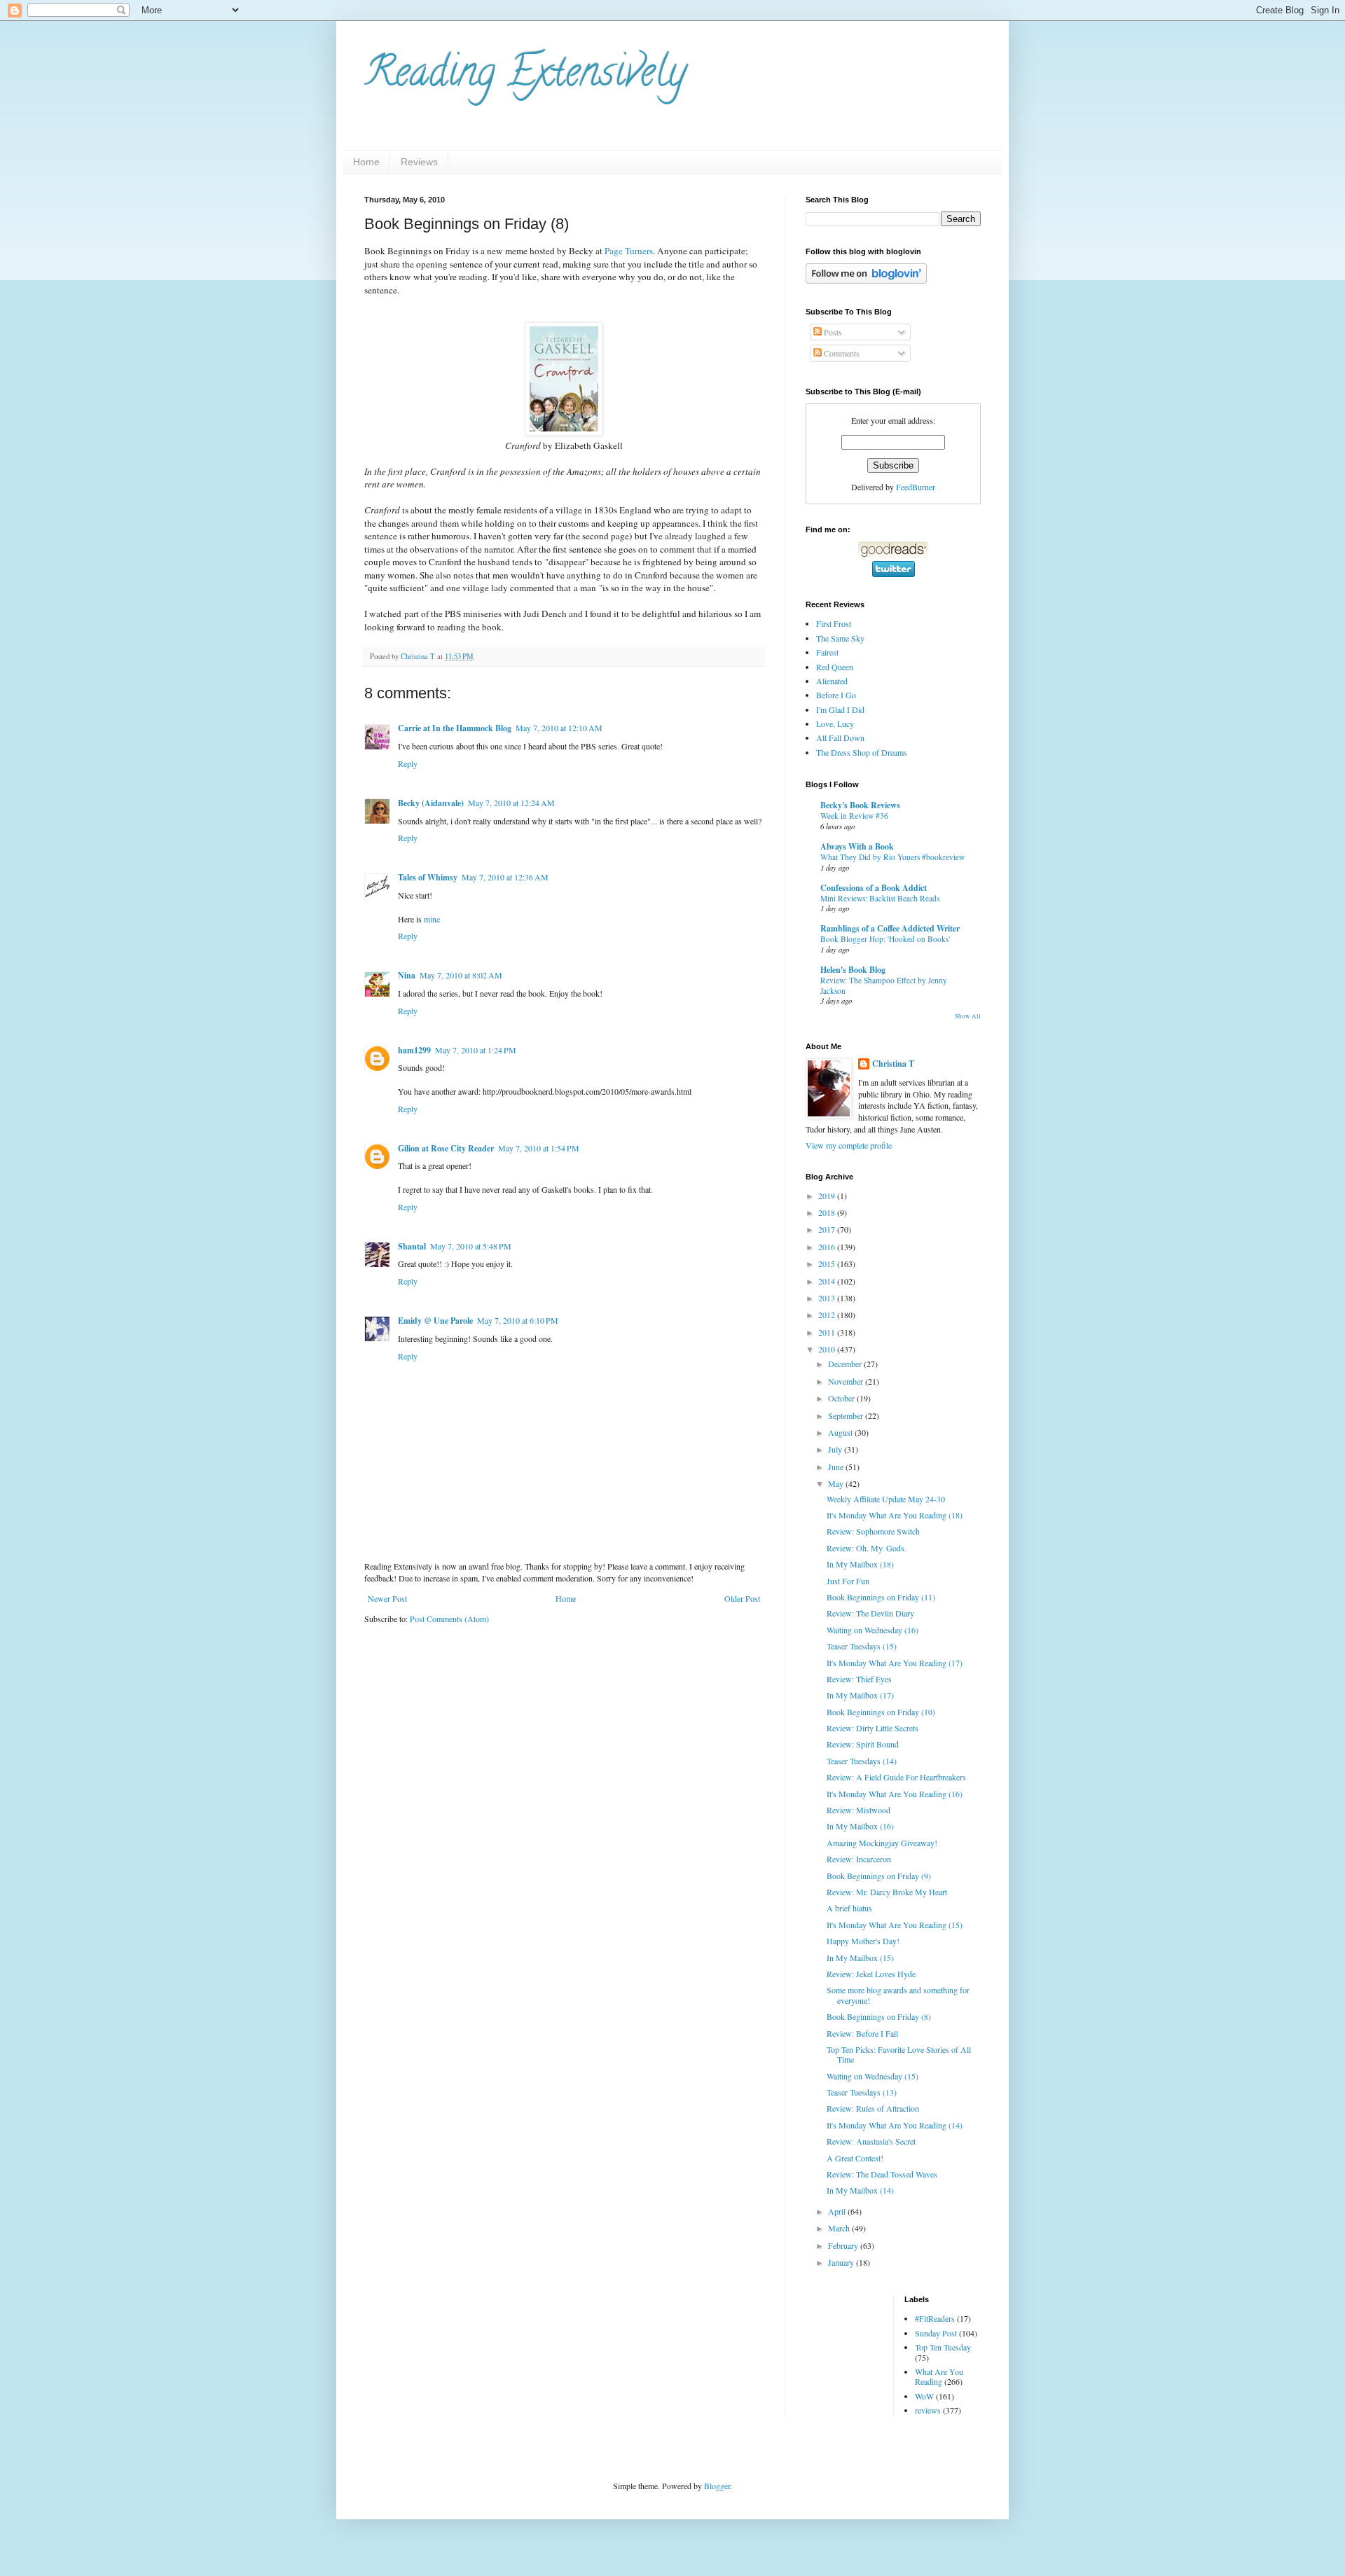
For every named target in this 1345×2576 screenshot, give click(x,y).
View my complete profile (849, 1145)
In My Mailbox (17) (860, 1695)
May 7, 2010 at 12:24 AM (511, 803)
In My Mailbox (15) (860, 1958)
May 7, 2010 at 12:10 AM (559, 728)
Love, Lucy (835, 723)
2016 (828, 1247)
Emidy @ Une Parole (435, 1321)
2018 (828, 1212)
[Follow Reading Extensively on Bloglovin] (866, 280)
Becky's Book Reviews (860, 805)
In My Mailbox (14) (860, 2190)
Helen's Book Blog (853, 970)
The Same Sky (840, 638)
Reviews (419, 162)
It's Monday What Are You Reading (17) (895, 1663)
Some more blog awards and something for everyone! (898, 1995)
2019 (828, 1196)
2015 (828, 1263)
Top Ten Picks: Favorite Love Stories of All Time (899, 2054)
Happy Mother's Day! (863, 1941)
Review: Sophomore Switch (873, 1531)
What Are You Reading (939, 2376)
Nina (407, 975)
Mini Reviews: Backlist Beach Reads (880, 898)
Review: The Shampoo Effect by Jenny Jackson (884, 985)
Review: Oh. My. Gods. (867, 1548)
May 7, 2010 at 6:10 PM (518, 1320)
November (847, 1381)
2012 (828, 1315)
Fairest (827, 652)
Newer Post (387, 1598)
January (842, 2262)
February (844, 2245)
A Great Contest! (855, 2158)
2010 (828, 1349)
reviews (928, 2410)
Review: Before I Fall (862, 2033)
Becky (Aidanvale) (431, 803)
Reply (408, 763)
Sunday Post (936, 2333)
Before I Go (836, 695)
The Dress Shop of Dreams (862, 752)
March (840, 2228)
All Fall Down (840, 738)
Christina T (893, 1064)
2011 (828, 1332)
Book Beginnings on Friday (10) (881, 1712)
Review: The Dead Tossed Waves (882, 2174)
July (836, 1449)
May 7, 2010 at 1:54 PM (539, 1148)
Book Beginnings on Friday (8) (879, 2016)
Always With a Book (857, 846)
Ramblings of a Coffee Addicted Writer (890, 928)
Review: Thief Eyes (859, 1679)
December (846, 1364)
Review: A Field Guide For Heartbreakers (896, 1777)
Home (366, 162)
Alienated (832, 681)
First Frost (834, 623)
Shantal (412, 1246)
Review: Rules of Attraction (873, 2108)
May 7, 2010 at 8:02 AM (461, 975)
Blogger (717, 2486)
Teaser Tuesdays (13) (862, 2092)
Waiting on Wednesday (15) (872, 2076)
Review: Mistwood (858, 1810)
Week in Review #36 (854, 816)
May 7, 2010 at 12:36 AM (505, 877)
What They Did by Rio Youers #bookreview (892, 857)
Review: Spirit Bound (863, 1744)
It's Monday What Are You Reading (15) (895, 1925)
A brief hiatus (849, 1908)
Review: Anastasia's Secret (871, 2141)
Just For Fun (848, 1581)
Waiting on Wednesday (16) (872, 1630)
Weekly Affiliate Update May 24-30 (886, 1499)
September (847, 1415)
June (837, 1467)
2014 (828, 1281)
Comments (841, 353)
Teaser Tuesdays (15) (862, 1646)
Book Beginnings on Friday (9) (879, 1876)
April (838, 2211)
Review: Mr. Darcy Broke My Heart (887, 1892)
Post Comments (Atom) (449, 1619)
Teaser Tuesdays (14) (862, 1761)
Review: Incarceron (859, 1859)
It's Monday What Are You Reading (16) (895, 1794)
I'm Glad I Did (840, 709)
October (842, 1398)
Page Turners (629, 251)
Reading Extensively (525, 76)
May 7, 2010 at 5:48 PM (471, 1246)
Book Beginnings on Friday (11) (881, 1597)
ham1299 (414, 1050)
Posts (832, 332)
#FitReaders (935, 2318)
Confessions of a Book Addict (874, 888)
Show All (968, 1016)
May (837, 1483)
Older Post (742, 1598)
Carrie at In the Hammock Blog (455, 728)
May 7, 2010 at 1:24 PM (476, 1050)
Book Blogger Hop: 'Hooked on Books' (885, 939)
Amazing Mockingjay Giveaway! (882, 1843)
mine (432, 919)
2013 (828, 1298)
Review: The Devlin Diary (870, 1613)
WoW (924, 2396)
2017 (828, 1229)
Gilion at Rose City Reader (446, 1148)
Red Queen (835, 667)
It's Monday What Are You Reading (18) (895, 1515)
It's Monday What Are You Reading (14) (895, 2125)
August (841, 1432)
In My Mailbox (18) (860, 1564)
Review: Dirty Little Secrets (872, 1728)
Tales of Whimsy (428, 877)
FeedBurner (916, 487)
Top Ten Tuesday (943, 2347)
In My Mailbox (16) (860, 1826)
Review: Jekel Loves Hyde (871, 1974)
